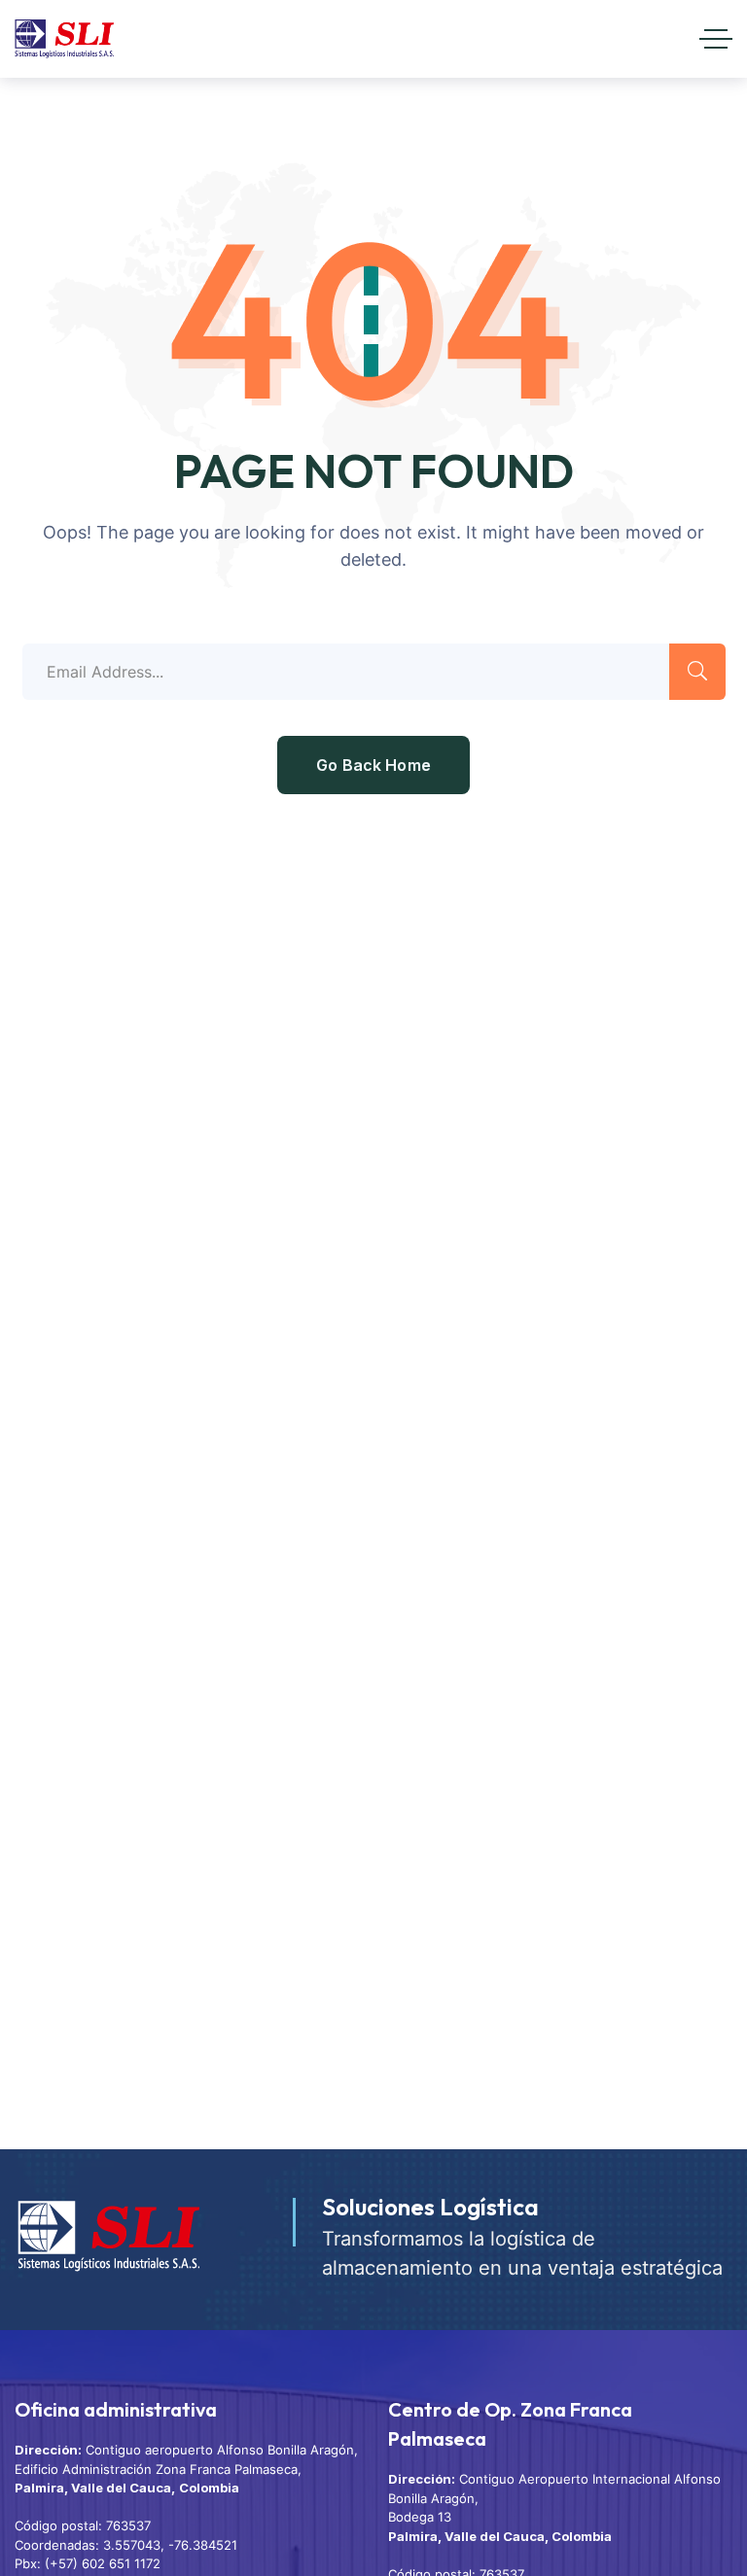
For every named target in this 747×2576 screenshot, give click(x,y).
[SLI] (64, 39)
